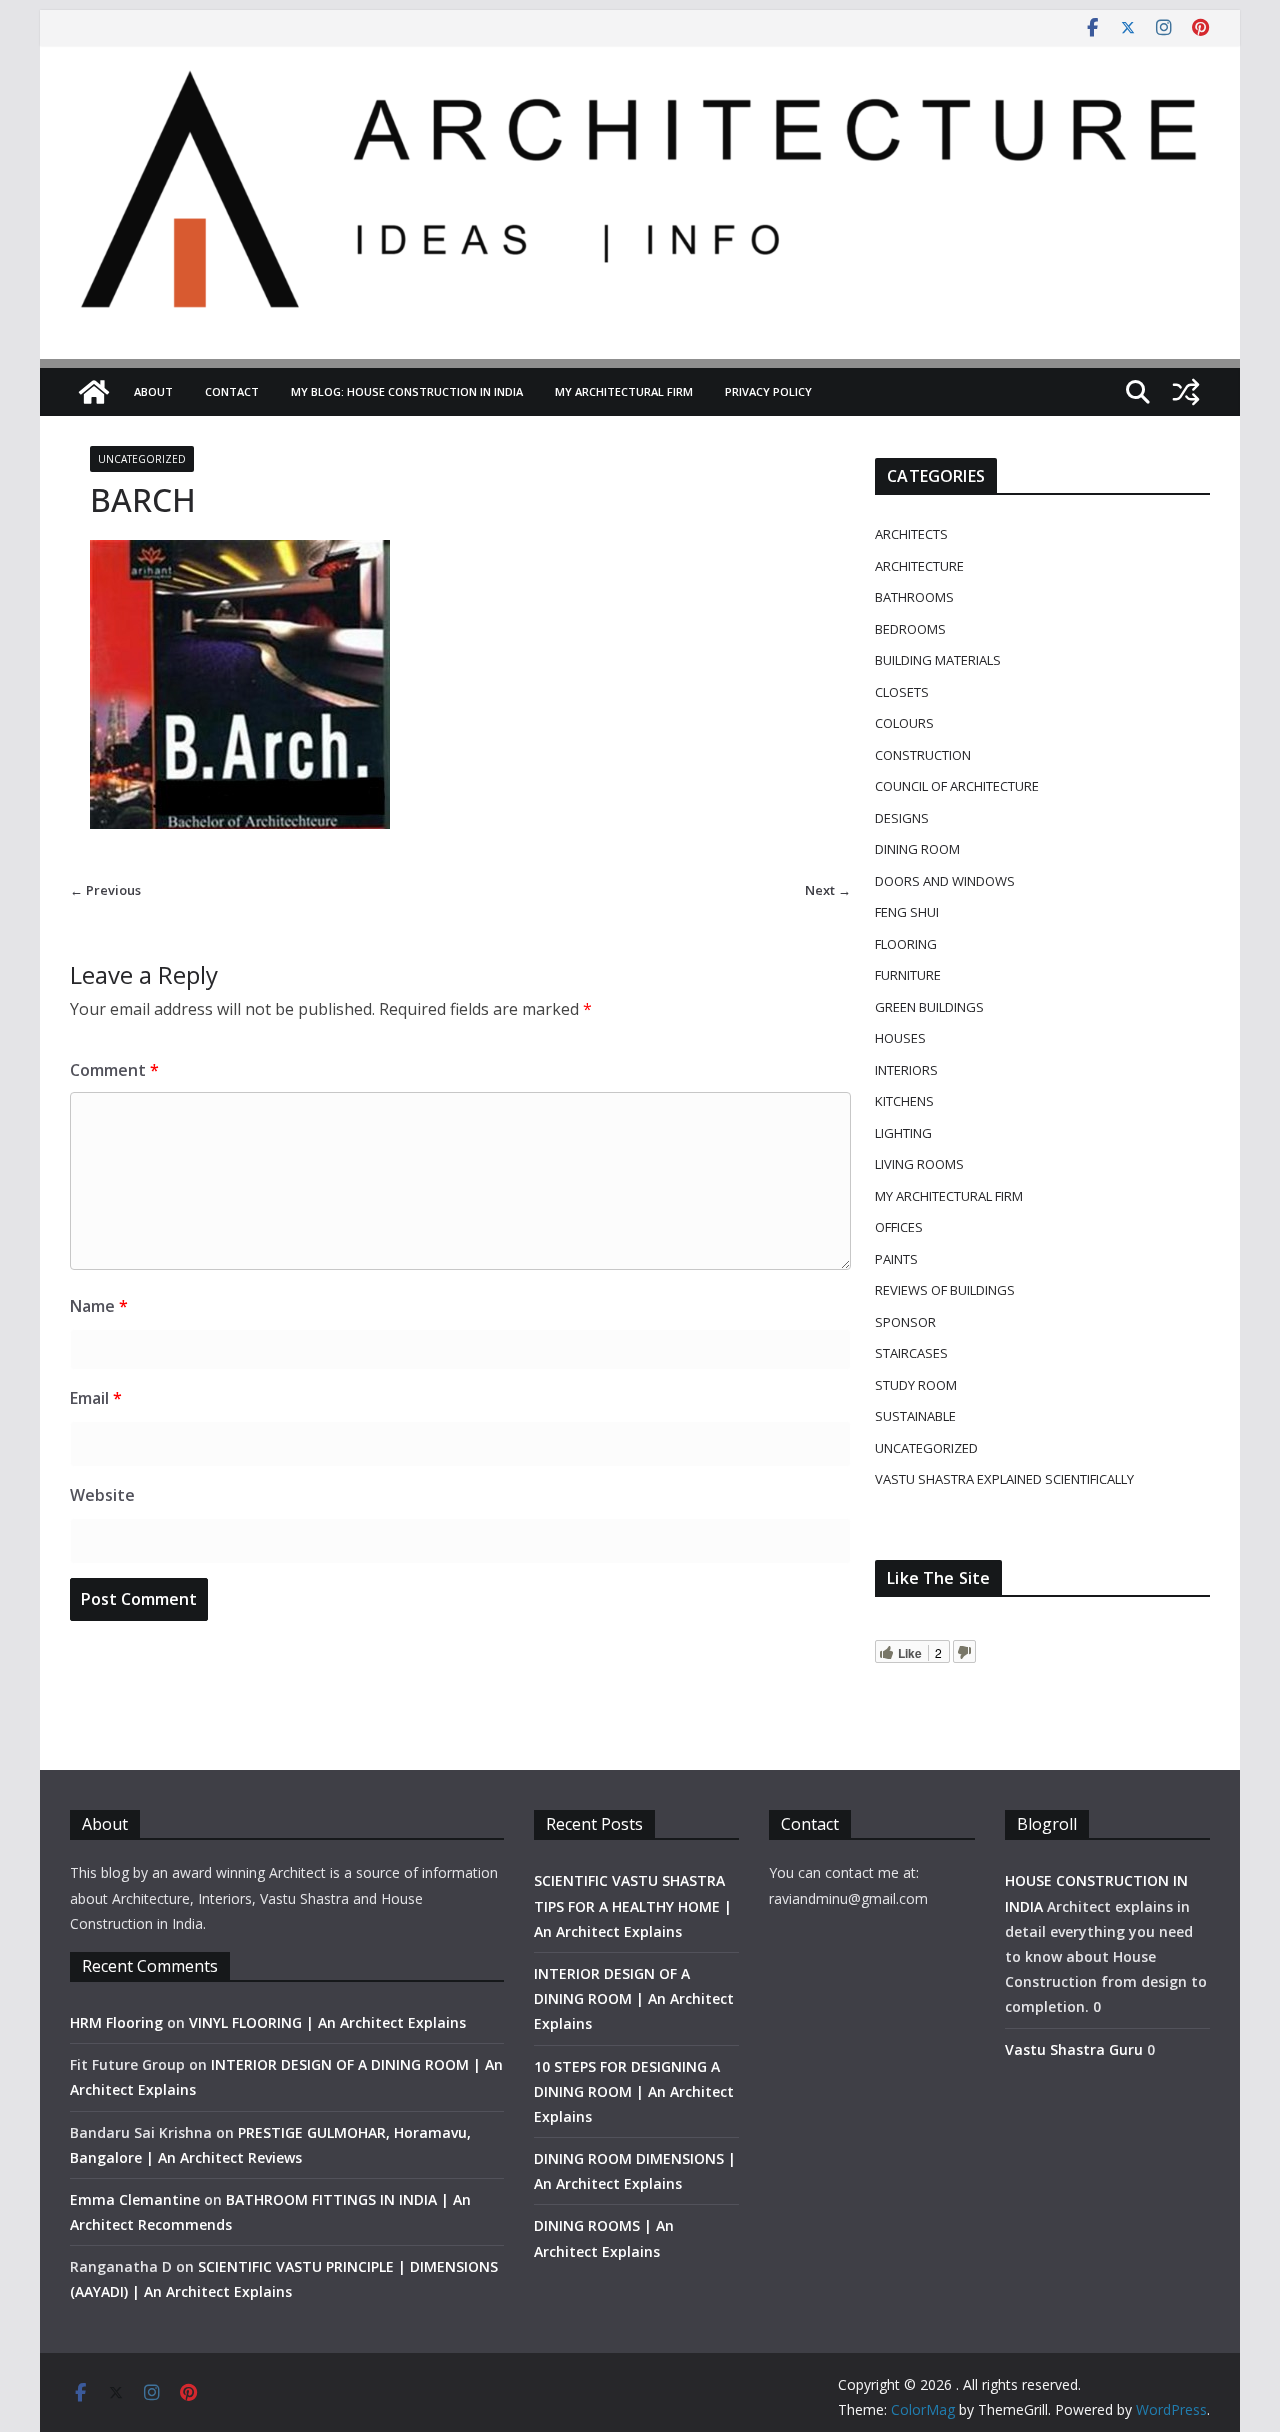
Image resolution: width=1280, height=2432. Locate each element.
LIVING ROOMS (919, 1164)
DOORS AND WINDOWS (945, 881)
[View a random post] (1186, 392)
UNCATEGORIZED (142, 459)
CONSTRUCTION (923, 755)
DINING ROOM (917, 849)
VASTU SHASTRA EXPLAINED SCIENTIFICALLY (1004, 1479)
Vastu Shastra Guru (1074, 2049)
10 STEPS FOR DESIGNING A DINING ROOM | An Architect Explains (634, 2091)
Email (96, 1398)
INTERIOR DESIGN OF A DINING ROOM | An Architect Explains (634, 1998)
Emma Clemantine (135, 2199)
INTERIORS (906, 1070)
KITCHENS (904, 1101)
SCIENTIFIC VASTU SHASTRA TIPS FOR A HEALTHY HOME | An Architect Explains (633, 1905)
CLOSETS (902, 692)
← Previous (105, 890)
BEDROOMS (910, 629)
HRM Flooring (116, 2022)
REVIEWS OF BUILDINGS (945, 1290)
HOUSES (900, 1038)
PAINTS (896, 1259)
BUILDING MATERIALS (938, 660)
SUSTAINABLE (915, 1416)
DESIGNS (902, 818)
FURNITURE (908, 975)
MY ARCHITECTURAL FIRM (624, 391)
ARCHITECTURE (919, 566)
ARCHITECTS (911, 534)
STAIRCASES (911, 1353)
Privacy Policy (768, 391)
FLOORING (906, 944)
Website (102, 1495)
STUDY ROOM (916, 1385)
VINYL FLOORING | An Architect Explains (327, 2022)
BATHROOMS (914, 597)
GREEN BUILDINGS (929, 1007)
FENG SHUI (907, 912)
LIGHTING (903, 1133)
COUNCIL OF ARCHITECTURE (957, 786)
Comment (114, 1070)
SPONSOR (905, 1322)
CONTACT (232, 391)
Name (99, 1306)
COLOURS (904, 723)
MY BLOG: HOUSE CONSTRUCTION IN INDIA (407, 391)
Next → (828, 890)
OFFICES (899, 1227)
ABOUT (153, 391)
